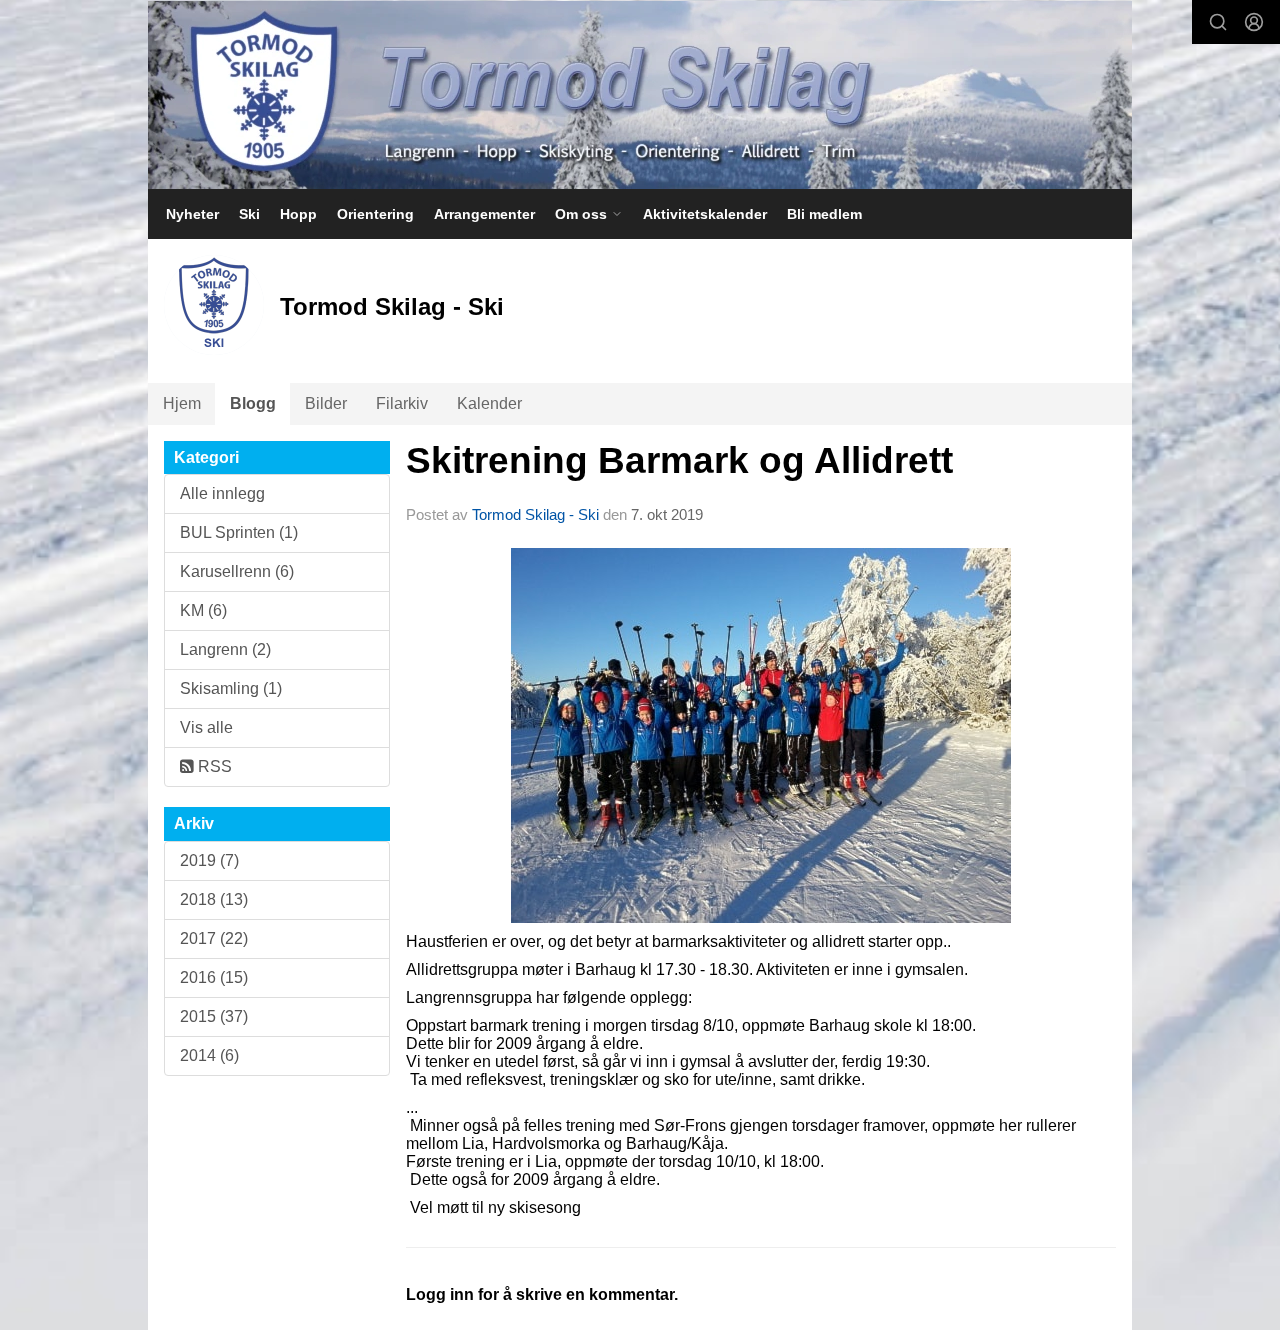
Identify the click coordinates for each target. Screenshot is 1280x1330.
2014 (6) (209, 1055)
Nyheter (192, 214)
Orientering (375, 214)
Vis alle (206, 727)
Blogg (253, 403)
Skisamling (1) (231, 688)
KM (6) (203, 610)
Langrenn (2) (225, 649)
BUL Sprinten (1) (239, 532)
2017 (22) (214, 938)
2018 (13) (214, 899)
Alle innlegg (222, 493)
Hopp (298, 214)
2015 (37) (214, 1016)
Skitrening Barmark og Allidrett (679, 460)
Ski (249, 214)
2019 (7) (209, 860)
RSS (213, 766)
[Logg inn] (1254, 22)
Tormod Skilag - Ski (535, 514)
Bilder (326, 403)
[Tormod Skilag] (640, 95)
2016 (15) (214, 977)
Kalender (489, 403)
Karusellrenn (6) (237, 571)
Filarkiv (402, 403)
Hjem (182, 403)
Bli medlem (824, 214)
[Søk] (1218, 22)
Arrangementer (484, 214)
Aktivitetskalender (705, 214)
